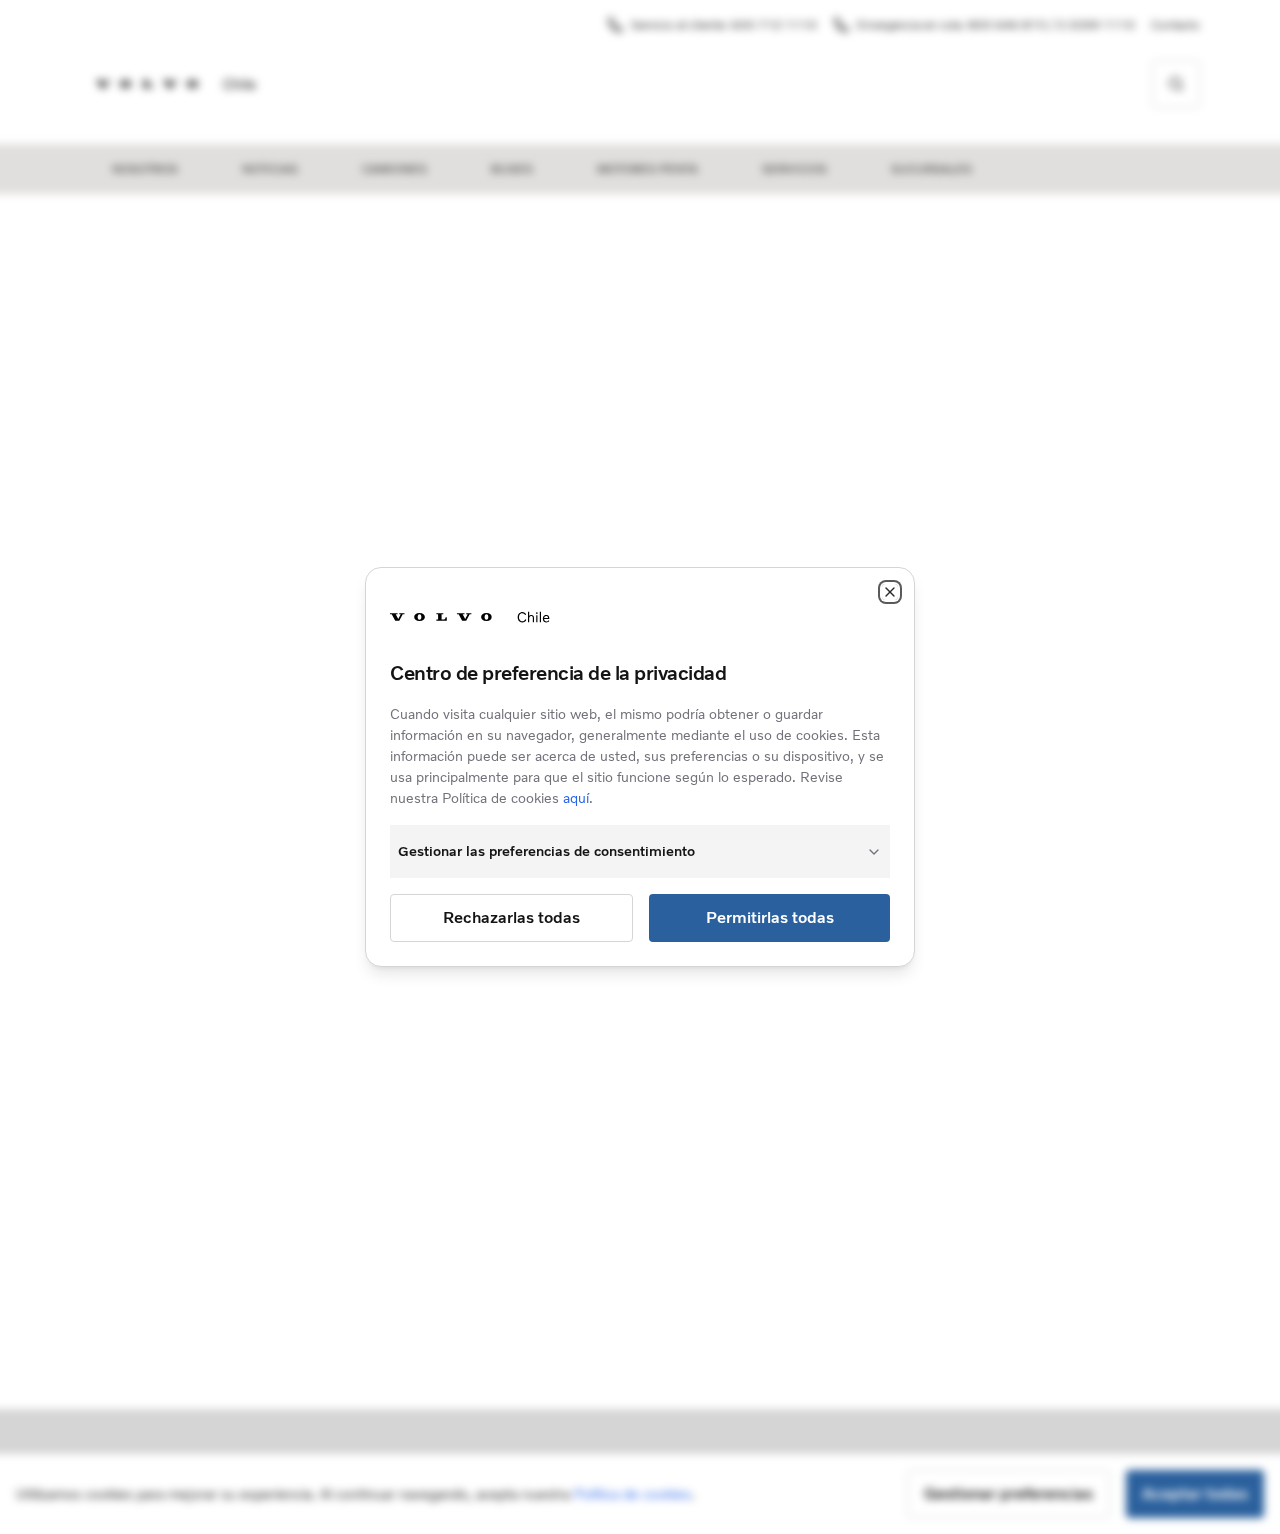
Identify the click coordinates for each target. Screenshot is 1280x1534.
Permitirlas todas (770, 917)
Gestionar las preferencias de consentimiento (546, 851)
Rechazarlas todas (511, 917)
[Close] (890, 592)
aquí (576, 798)
